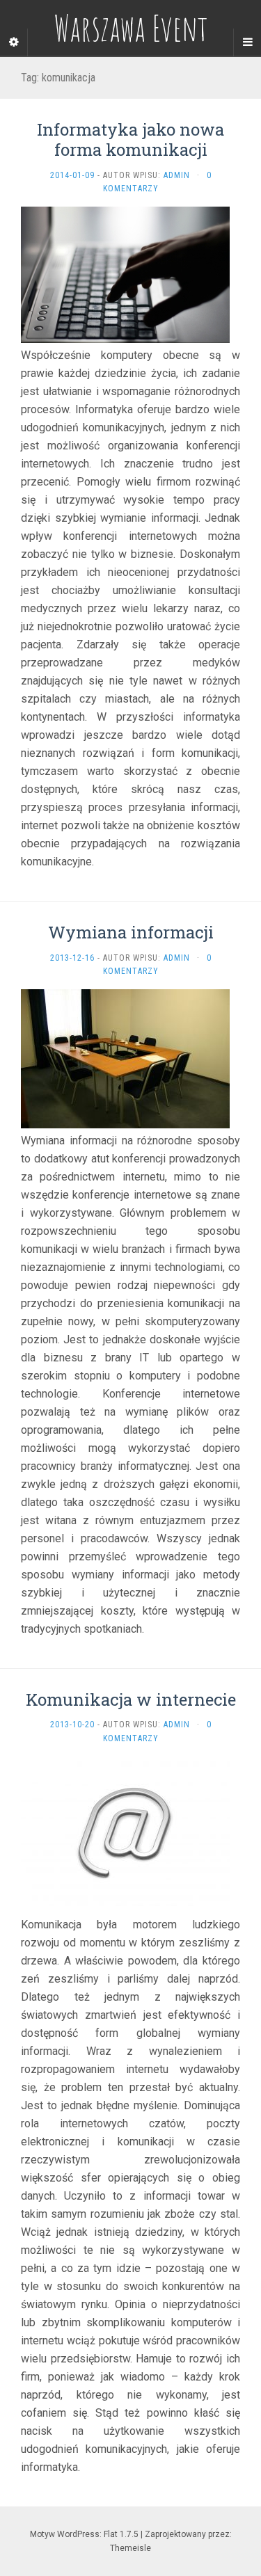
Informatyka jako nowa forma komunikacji (130, 139)
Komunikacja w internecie (131, 1699)
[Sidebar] (14, 42)
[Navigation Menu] (247, 42)
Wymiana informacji (131, 932)
